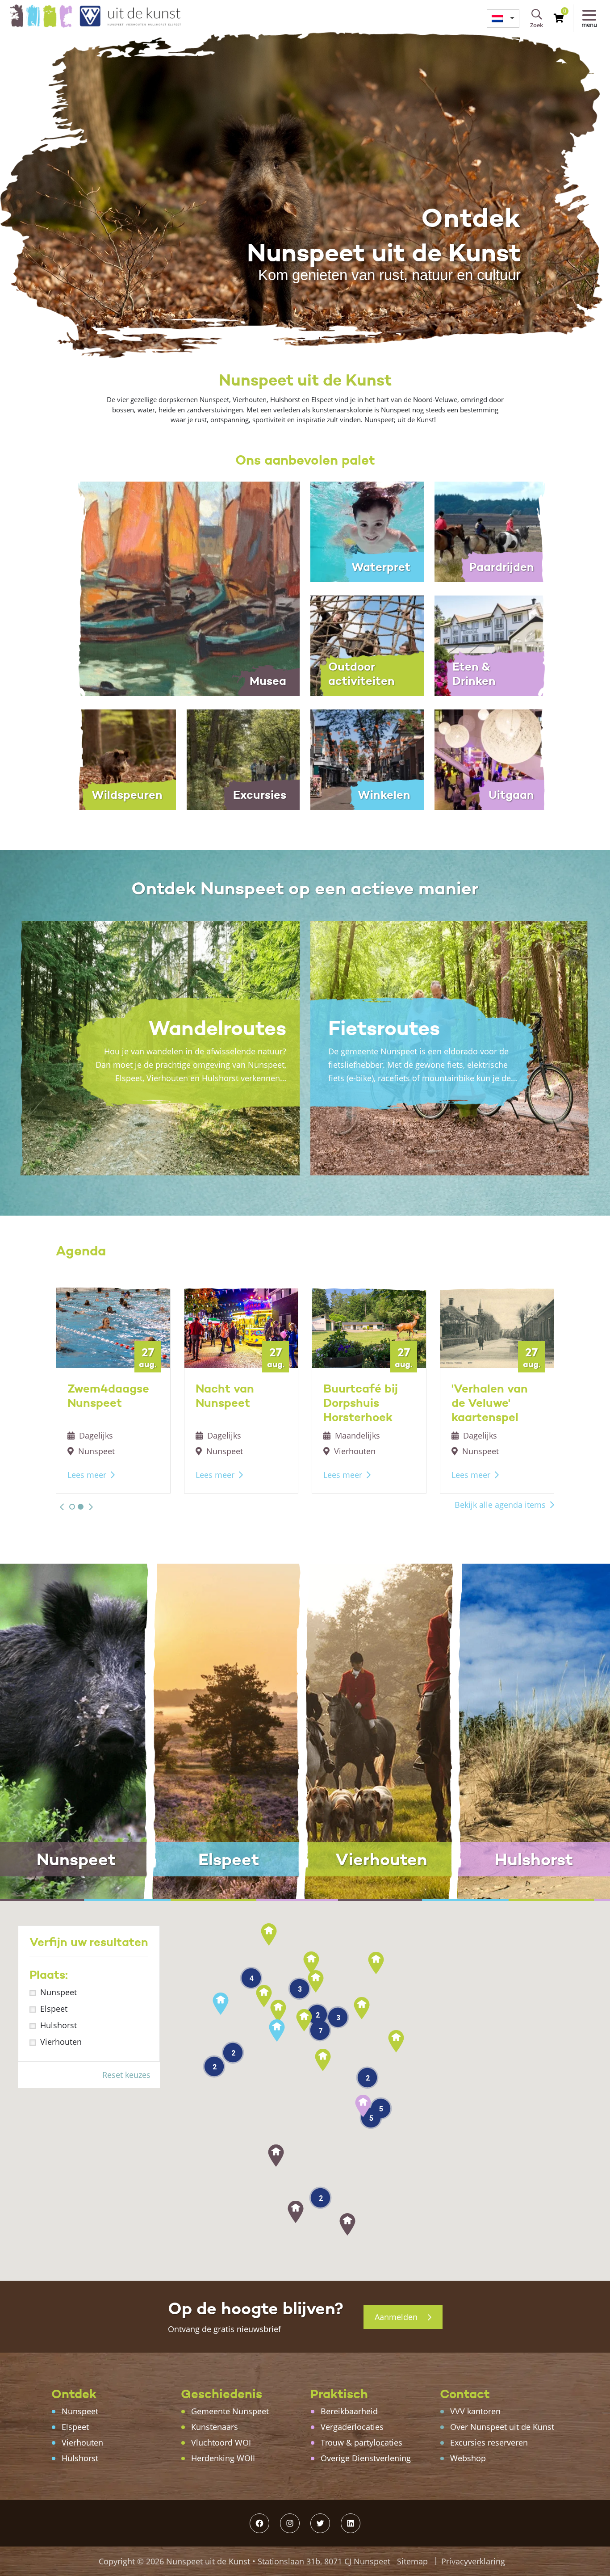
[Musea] (181, 588)
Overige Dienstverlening (366, 2458)
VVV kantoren (475, 2411)
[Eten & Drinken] (491, 645)
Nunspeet (58, 1992)
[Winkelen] (367, 759)
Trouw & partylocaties (361, 2442)
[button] (62, 1507)
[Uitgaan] (491, 759)
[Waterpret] (367, 531)
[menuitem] (503, 19)
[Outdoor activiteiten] (367, 645)
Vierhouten (61, 2042)
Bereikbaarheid (349, 2411)
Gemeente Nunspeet (230, 2411)
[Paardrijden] (491, 531)
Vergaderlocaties (352, 2427)
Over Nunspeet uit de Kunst (502, 2427)
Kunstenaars (215, 2427)
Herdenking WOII (223, 2458)
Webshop (468, 2458)
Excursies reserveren (489, 2442)
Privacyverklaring (473, 2561)
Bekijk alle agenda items (500, 1505)
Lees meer (87, 1475)
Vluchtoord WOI (221, 2442)
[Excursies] (243, 759)
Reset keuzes (126, 2075)
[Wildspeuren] (119, 759)
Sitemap (412, 2561)
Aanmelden (397, 2317)
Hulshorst (58, 2025)
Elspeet (54, 2009)
